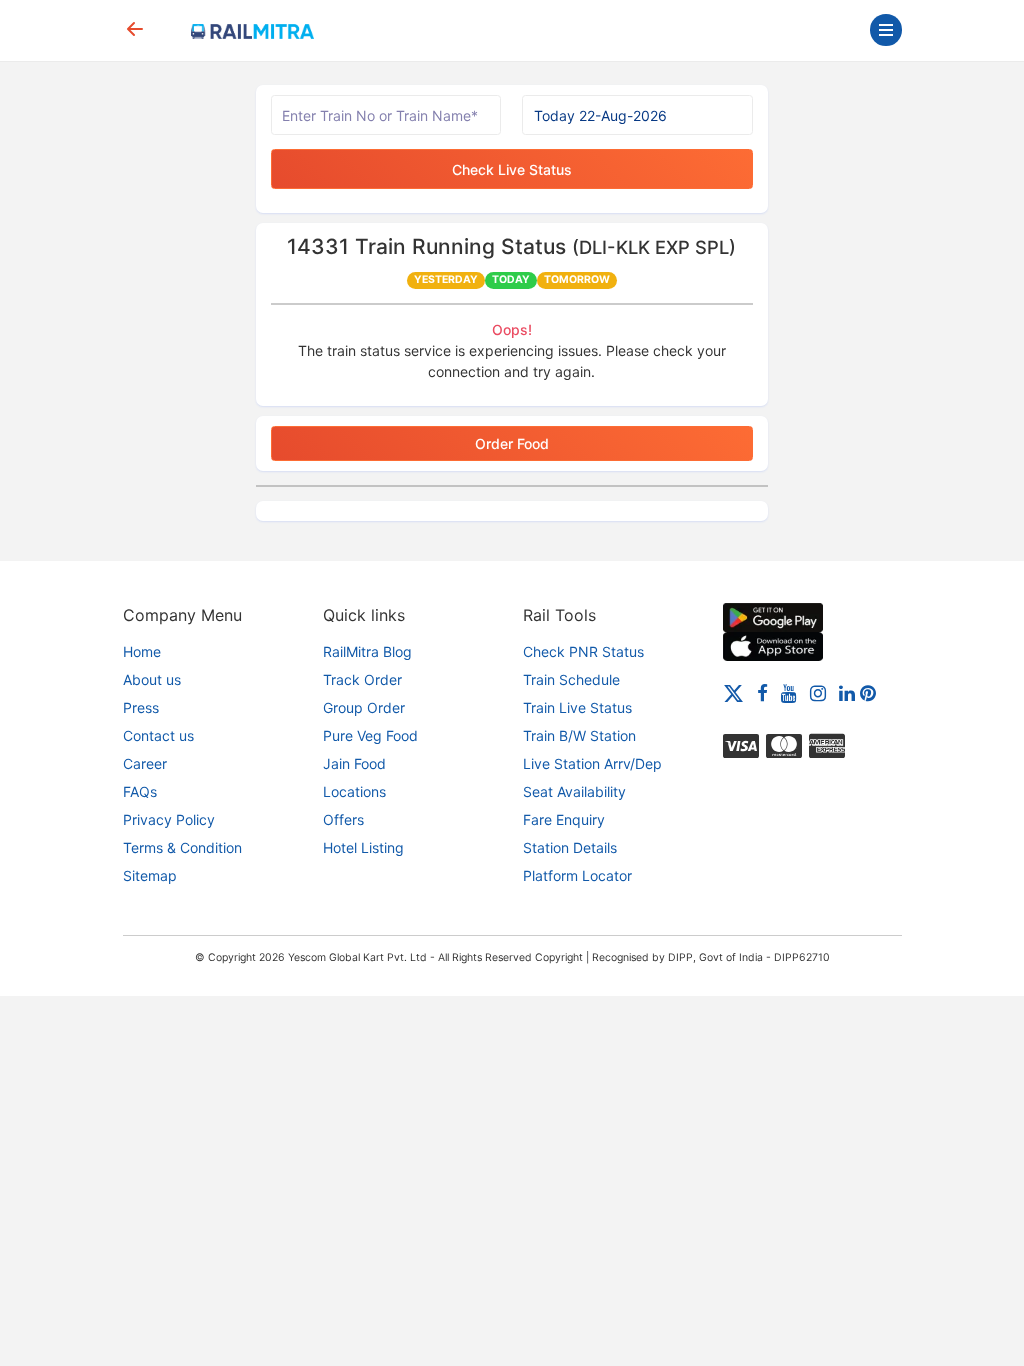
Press (141, 707)
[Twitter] (733, 692)
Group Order (364, 707)
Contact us (158, 735)
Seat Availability (574, 791)
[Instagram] (818, 692)
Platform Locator (577, 875)
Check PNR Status (583, 651)
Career (145, 763)
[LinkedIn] (847, 692)
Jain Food (354, 763)
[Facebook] (762, 692)
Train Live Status (577, 707)
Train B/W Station (579, 735)
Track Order (362, 679)
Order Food (512, 443)
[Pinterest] (868, 692)
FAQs (140, 791)
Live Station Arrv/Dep (592, 763)
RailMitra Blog (367, 651)
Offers (343, 819)
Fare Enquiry (564, 819)
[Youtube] (789, 692)
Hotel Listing (363, 847)
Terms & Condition (182, 847)
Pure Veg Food (370, 735)
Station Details (570, 847)
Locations (354, 791)
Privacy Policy (169, 819)
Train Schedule (571, 679)
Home (142, 651)
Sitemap (150, 875)
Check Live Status (512, 169)
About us (152, 679)
